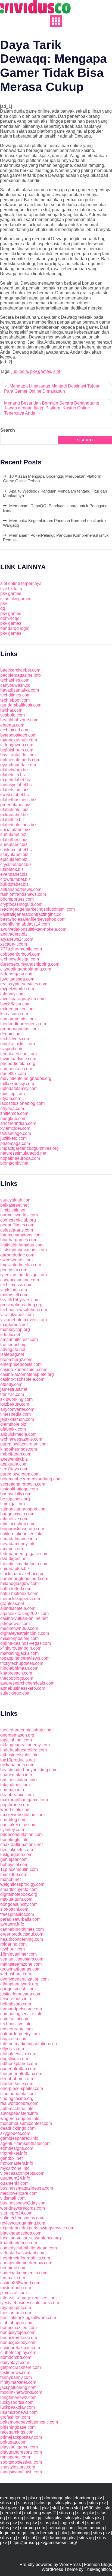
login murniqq (13, 2533)
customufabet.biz (17, 850)
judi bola (20, 371)
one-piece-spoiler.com (22, 2088)
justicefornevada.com (21, 1994)
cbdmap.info (12, 1790)
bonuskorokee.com (19, 2338)
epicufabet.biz (14, 859)
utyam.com (11, 1098)
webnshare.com (16, 1974)
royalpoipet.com (16, 2308)
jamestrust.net (14, 1389)
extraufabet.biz (14, 815)
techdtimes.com (15, 695)
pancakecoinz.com (18, 1825)
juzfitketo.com (13, 1138)
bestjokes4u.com (17, 1850)
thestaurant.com (16, 2313)
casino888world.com (20, 2283)
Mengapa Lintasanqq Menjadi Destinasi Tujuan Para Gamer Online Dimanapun (52, 388)
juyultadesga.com (17, 979)
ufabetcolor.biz (14, 810)
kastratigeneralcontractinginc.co (31, 914)
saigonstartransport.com (23, 1509)
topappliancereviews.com (25, 1658)
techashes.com (15, 680)
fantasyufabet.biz (17, 785)
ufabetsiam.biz (14, 790)
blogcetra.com (14, 2039)
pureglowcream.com (20, 1474)
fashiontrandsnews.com (23, 894)
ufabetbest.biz (14, 840)
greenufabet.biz (15, 805)
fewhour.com (13, 1949)
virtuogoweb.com (17, 745)
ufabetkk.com (13, 1429)
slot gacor (9, 2508)
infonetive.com (14, 1519)
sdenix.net (10, 1335)
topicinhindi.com (16, 1740)
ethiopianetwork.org (19, 1984)
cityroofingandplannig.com (26, 969)
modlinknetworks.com (21, 2392)
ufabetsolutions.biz (18, 825)
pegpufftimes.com (17, 1225)
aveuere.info (12, 1924)
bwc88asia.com (15, 1004)
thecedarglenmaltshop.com (26, 1730)
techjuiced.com (15, 730)
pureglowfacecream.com (24, 1444)
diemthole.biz (13, 1424)
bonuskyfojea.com (18, 2332)
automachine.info (17, 2108)
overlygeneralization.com (24, 1979)
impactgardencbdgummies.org (29, 1148)
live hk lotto (11, 589)
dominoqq (10, 618)
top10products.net (18, 1760)
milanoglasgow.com (19, 1583)
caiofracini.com (15, 2019)
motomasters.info (17, 2163)
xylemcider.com (15, 1128)
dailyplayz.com (15, 2362)
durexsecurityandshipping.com (30, 964)
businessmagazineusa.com (27, 2188)
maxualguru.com (16, 1899)
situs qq (7, 2503)
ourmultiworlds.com (19, 1215)
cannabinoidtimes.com (22, 1929)
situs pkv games (16, 599)
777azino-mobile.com (21, 949)
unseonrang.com (16, 2029)
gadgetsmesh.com (18, 1989)
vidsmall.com (13, 2198)
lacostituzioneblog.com (22, 1103)
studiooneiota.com (18, 2094)
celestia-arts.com (17, 1230)
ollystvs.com (12, 2049)
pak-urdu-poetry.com (20, 2034)
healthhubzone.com (19, 720)
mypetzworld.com (17, 989)
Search (8, 430)
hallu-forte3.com (16, 1589)
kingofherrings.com (19, 1449)
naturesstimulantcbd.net (23, 1153)
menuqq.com (13, 2498)
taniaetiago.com (16, 1133)
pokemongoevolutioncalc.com (29, 2422)
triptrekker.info (14, 2153)
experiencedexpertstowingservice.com (37, 2228)
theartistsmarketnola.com (24, 1564)
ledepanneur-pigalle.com (24, 1554)
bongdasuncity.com (19, 1904)
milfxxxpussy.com (17, 1084)
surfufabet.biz (13, 834)
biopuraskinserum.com (22, 1529)
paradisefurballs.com (20, 1919)
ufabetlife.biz (13, 820)
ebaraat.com (12, 725)
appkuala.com (14, 1464)
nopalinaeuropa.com (20, 1158)
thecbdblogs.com (17, 1678)
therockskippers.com (20, 1599)
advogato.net (13, 1349)
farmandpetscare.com (21, 2009)
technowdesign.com (20, 959)
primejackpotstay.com (21, 2437)
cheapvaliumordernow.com (26, 2263)
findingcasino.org (17, 2098)
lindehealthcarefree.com (24, 1750)
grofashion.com (15, 2417)
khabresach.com (16, 1673)
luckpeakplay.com (18, 2407)
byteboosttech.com (18, 735)
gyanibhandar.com (18, 765)
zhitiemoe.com (14, 1113)
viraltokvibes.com (17, 1315)
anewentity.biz (14, 1459)
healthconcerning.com (22, 1939)
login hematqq (43, 2533)
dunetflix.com (13, 1074)
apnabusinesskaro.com (23, 1688)
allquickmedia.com (18, 1434)
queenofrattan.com (18, 2069)
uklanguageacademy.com (25, 1745)
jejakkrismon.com (17, 1419)
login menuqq (91, 2528)
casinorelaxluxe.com (20, 2348)
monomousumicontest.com (26, 2123)
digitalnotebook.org (19, 1894)
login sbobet (72, 2523)
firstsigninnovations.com (24, 1250)
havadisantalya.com (20, 690)
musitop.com (13, 1094)
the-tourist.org (13, 1345)
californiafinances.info (21, 1534)
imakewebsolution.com (22, 1815)
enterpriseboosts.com (21, 1364)
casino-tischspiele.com (22, 1379)
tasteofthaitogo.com (19, 1489)
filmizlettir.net (13, 1210)
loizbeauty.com (15, 1404)
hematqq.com (61, 2528)
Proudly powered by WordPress (51, 2564)
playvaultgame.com (19, 2447)
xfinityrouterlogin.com (21, 1648)
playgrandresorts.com (21, 2452)
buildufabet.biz (14, 884)
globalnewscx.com (18, 2054)
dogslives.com (14, 2059)
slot (57, 371)
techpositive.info (16, 2024)
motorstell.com (14, 1295)
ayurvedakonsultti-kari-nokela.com (33, 929)
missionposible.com (19, 1638)
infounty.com (12, 994)
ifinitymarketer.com (18, 2382)
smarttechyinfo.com (19, 1889)
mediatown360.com (19, 1628)
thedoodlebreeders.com (23, 1024)
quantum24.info (15, 2178)
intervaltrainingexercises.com (28, 2298)
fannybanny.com (16, 2377)
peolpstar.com (14, 1270)
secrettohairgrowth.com (23, 1484)
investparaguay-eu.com (23, 999)
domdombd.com (16, 2357)
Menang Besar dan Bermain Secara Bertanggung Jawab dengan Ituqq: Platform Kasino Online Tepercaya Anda (52, 408)
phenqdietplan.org (18, 1064)
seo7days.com (14, 1469)
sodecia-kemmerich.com (24, 2273)
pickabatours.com (17, 1765)
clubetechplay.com (18, 2352)
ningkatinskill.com (18, 1044)
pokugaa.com (13, 2442)
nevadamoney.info (18, 1544)
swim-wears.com (16, 1260)
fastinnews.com (15, 2373)
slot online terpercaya (21, 583)
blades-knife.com (17, 2084)
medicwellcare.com (19, 2193)
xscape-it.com (14, 944)
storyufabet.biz (14, 854)
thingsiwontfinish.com (21, 2472)
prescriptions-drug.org (21, 1305)
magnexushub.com (19, 740)
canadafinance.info (19, 1539)
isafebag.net (12, 1354)
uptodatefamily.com (19, 1088)
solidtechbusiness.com (22, 2218)
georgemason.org (17, 1735)
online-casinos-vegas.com (26, 1643)
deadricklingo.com (18, 2128)
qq (3, 608)
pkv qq (35, 2498)
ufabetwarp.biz (14, 770)
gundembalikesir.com (21, 705)
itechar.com (11, 710)
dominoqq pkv (58, 2498)
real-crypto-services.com (24, 984)
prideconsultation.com (21, 1834)
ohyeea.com (12, 1108)
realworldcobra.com (19, 2103)
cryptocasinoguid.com (21, 904)
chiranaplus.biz (15, 1569)
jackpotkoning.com (18, 2387)
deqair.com (11, 1034)
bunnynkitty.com (16, 1494)
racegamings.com (17, 2432)
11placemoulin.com (19, 1869)
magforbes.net (14, 1325)
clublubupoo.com (17, 2323)
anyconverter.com (17, 1409)
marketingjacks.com (19, 1653)
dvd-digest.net (14, 1559)
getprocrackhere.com (21, 2367)
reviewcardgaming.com (23, 2223)
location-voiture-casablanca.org (31, 2238)
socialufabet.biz (15, 830)
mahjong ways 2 (40, 2513)
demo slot (71, 2508)
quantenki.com (14, 2183)
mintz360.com (14, 1875)
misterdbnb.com (16, 2288)
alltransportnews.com (21, 889)
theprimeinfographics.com (25, 2258)
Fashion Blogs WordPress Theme (77, 2567)
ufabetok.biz (12, 869)
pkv (4, 603)
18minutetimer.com (18, 1954)
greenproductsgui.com (22, 1934)
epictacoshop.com (18, 1524)
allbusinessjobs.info (19, 1755)
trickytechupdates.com (22, 1663)
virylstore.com (14, 1290)
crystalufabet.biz (16, 864)
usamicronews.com (19, 2412)
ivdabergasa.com (17, 974)
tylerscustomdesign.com (24, 1275)
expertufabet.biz (16, 780)
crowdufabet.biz (15, 879)
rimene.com (12, 1549)
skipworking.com (16, 1399)
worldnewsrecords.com (23, 2208)
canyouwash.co (15, 685)
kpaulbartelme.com (19, 2243)
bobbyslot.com (14, 1865)
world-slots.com (15, 1810)
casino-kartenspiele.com (24, 1370)
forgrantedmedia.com (21, 1265)
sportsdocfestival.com (21, 2462)
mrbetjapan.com (16, 1454)
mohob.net (10, 1879)
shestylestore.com (18, 2467)
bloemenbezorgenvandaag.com (31, 1479)
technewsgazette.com (21, 1439)
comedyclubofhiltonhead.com (29, 2248)
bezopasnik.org (15, 1499)
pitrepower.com (15, 1624)
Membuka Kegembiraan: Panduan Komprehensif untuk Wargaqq (55, 523)
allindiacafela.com (18, 1608)
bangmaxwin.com (17, 1514)
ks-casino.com (14, 1014)
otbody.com (11, 1384)
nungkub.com (13, 1118)
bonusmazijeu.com (18, 2328)
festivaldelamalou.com (22, 1245)
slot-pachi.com (14, 1909)
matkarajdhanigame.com (24, 1800)
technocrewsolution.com (24, 1310)
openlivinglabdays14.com (25, 924)
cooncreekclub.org (18, 1220)
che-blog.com (13, 1820)
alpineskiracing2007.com (24, 1613)
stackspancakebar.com (22, 1574)
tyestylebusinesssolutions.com (30, 2303)
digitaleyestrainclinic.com (25, 1633)
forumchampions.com (21, 1235)
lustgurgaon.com (16, 1854)
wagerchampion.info (20, 2119)
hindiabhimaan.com (19, 1668)
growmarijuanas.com (20, 1969)
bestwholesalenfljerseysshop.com (33, 919)
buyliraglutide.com (18, 755)
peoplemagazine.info (21, 675)
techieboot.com (15, 700)
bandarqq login (15, 628)
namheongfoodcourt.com (24, 1579)
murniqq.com (33, 2528)
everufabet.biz (14, 874)
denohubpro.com (17, 2079)
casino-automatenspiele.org (27, 1374)
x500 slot (93, 2508)
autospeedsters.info (19, 2113)
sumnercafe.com (16, 1069)
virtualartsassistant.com (23, 2253)
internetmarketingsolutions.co (29, 2044)
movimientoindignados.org (26, 1078)
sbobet (94, 2523)
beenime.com (13, 2268)
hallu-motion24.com (19, 1593)
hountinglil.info (14, 1840)
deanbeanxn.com (17, 1795)
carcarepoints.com (18, 1019)
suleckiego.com (15, 1693)
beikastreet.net (14, 1205)
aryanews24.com (17, 939)
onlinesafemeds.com (20, 760)
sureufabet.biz (14, 844)
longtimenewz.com (18, 2397)
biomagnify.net (14, 1163)
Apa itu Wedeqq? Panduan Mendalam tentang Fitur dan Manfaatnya (55, 493)
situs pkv (97, 2503)
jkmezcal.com (13, 2293)
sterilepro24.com (16, 2213)
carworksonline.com (20, 1280)
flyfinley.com (12, 1830)
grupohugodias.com (19, 1029)
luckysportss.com (17, 2402)
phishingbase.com (18, 2427)
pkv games (41, 371)
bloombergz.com (16, 1359)
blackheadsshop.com (21, 2233)
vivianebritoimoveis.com (24, 1320)
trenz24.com (12, 1394)
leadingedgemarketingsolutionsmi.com (38, 909)
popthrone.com (15, 1805)
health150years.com (20, 1300)
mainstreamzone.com (21, 1964)
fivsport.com (12, 1049)
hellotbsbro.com (16, 2004)
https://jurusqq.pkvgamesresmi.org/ (43, 2543)
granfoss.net (12, 1603)
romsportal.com (15, 2457)
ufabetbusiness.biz (18, 800)
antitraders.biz (14, 934)
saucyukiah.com (16, 1200)
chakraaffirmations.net (21, 1844)
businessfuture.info (18, 1780)
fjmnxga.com (13, 1504)
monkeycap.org (15, 1329)
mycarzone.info (15, 2168)
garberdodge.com (17, 1255)
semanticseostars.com (22, 1959)
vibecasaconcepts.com (22, 2173)
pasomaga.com (15, 1143)
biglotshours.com (17, 750)
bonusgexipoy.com (18, 2342)
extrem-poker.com (17, 1009)
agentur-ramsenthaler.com (25, 2143)
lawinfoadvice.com (18, 1059)
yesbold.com (13, 715)
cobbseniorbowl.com (20, 954)
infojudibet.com (15, 1785)
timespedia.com (15, 1414)
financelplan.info (16, 1775)
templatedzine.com (18, 1054)
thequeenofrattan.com (21, 2074)
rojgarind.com (13, 1944)
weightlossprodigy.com (22, 1884)
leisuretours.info (16, 1999)
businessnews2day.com (23, 2203)
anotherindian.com (18, 1123)
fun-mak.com (13, 2278)
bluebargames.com (19, 1240)
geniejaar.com (14, 1859)
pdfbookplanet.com (19, 2064)
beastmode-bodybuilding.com (29, 1770)
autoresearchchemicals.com (27, 1683)
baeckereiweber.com (20, 670)
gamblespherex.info (19, 2138)
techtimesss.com (16, 1285)
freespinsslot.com (17, 1914)
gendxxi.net (11, 2158)
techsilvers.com (15, 1039)
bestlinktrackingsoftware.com (28, 2318)
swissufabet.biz (15, 795)
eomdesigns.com (17, 2148)
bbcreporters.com (17, 899)
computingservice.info (21, 2014)
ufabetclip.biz (13, 775)
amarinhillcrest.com (19, 1339)
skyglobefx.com (15, 2133)
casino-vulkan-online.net (24, 1618)
